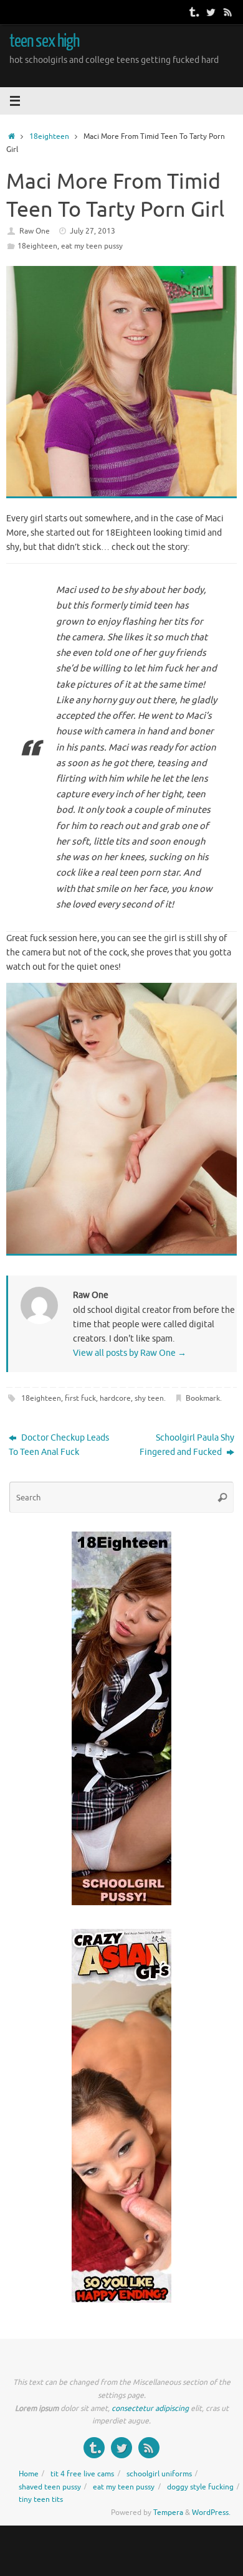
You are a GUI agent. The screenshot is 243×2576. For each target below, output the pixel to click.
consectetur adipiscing (150, 2408)
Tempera (168, 2512)
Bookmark (203, 1398)
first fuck (80, 1398)
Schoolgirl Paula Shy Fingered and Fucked (187, 1445)
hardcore (115, 1398)
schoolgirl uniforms (159, 2474)
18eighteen (49, 136)
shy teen (149, 1398)
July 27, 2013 (93, 231)
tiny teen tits (41, 2499)
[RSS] (228, 12)
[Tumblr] (193, 12)
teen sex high (44, 41)
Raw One (35, 231)
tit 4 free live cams (82, 2474)
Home (29, 2474)
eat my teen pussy (92, 246)
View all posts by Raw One (130, 1353)
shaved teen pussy (50, 2487)
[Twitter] (211, 12)
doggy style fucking (200, 2487)
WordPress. (211, 2512)
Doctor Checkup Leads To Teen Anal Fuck (59, 1445)
